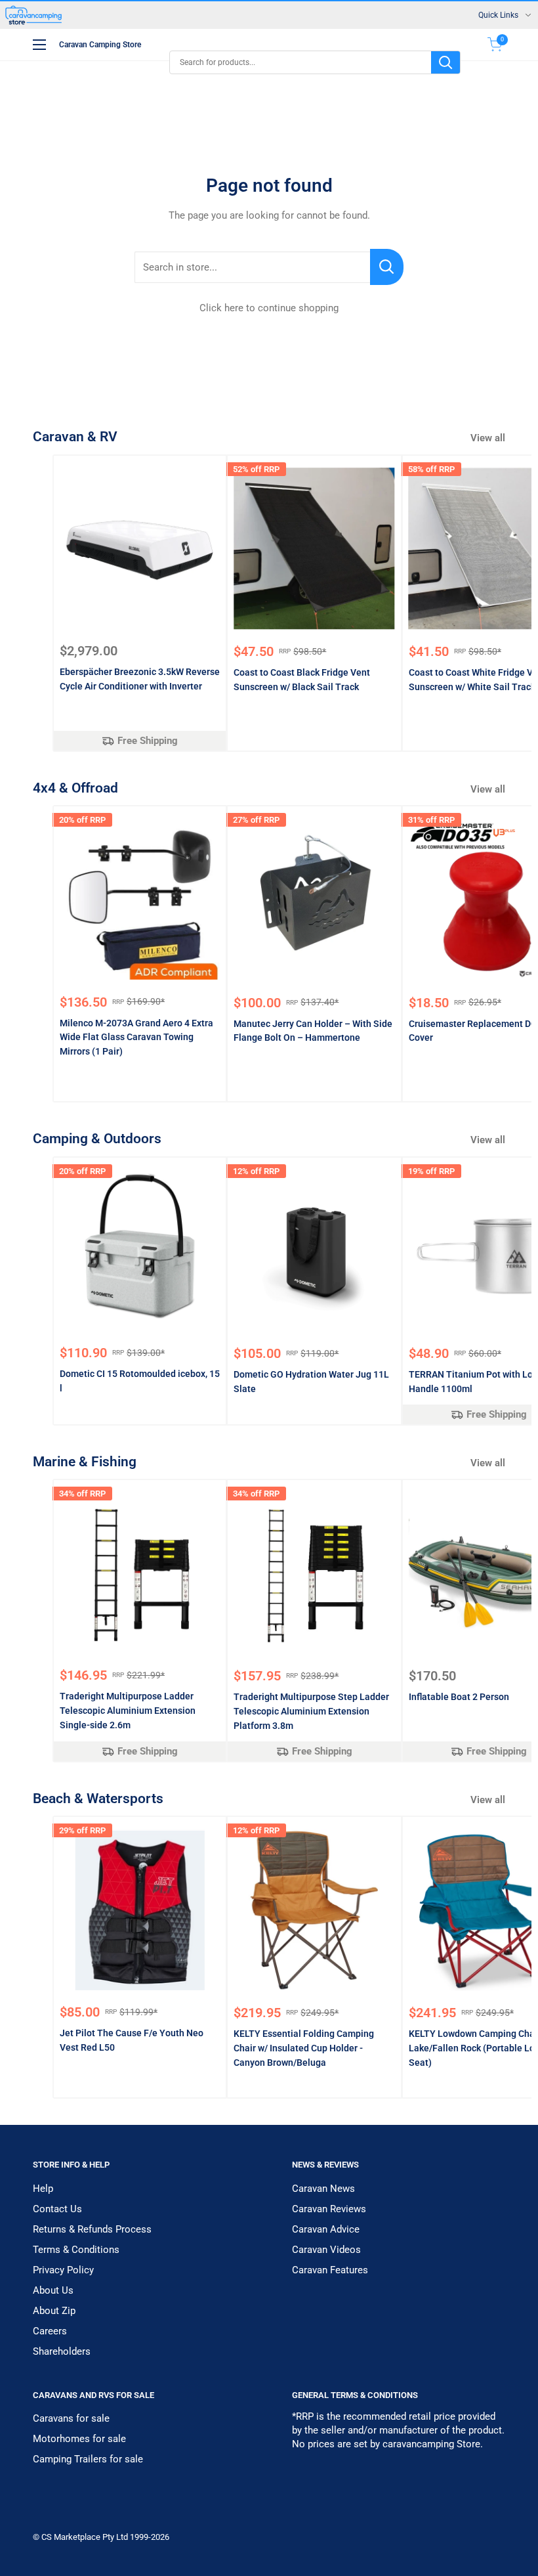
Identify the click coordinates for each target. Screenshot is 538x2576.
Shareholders (62, 2351)
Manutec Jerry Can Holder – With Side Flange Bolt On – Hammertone (313, 1031)
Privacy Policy (63, 2270)
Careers (50, 2331)
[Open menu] (39, 45)
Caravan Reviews (329, 2209)
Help (43, 2189)
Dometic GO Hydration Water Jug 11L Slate (311, 1382)
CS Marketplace (72, 2537)
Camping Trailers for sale (88, 2459)
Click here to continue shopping (269, 308)
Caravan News (323, 2189)
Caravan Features (330, 2270)
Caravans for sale (71, 2418)
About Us (53, 2290)
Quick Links (498, 15)
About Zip (54, 2311)
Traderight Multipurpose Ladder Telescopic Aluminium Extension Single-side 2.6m (128, 1710)
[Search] (445, 62)
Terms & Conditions (76, 2250)
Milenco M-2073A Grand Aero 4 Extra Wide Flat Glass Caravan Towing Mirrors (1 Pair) (136, 1037)
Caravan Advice (326, 2229)
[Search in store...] (387, 267)
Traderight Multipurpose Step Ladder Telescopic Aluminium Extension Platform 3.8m (311, 1711)
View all (489, 438)
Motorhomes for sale (79, 2439)
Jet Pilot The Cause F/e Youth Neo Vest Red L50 (132, 2040)
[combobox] (300, 62)
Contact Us (57, 2209)
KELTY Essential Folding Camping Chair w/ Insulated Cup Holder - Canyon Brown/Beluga (304, 2048)
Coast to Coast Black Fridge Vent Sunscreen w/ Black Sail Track (302, 680)
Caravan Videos (326, 2250)
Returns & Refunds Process (92, 2229)
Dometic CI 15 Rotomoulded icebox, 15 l (140, 1381)
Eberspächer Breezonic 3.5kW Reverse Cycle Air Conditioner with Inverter (140, 679)
